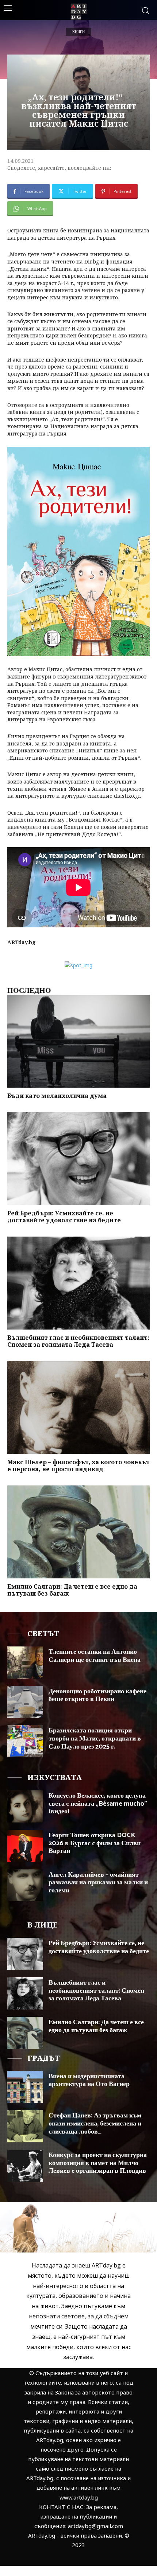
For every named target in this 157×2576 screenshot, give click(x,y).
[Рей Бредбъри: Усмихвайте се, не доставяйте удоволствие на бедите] (78, 1159)
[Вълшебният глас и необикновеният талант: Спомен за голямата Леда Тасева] (78, 1283)
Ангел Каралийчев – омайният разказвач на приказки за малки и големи (98, 1883)
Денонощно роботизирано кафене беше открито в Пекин (97, 1695)
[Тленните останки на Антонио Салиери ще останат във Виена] (25, 1663)
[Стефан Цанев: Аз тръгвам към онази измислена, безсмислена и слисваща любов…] (25, 2126)
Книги (78, 32)
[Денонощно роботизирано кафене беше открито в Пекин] (25, 1702)
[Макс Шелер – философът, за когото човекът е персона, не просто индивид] (78, 1407)
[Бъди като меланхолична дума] (78, 1042)
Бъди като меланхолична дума (57, 1096)
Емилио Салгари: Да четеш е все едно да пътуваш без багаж (72, 1590)
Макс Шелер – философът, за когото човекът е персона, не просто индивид (78, 1465)
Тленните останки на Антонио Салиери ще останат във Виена (95, 1656)
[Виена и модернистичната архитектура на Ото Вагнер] (25, 2087)
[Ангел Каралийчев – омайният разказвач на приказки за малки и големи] (25, 1885)
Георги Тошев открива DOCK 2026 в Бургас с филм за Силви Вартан (95, 1843)
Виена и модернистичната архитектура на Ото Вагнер (89, 2080)
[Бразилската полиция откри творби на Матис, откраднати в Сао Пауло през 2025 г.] (25, 1741)
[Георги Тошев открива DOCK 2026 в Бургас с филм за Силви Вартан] (25, 1846)
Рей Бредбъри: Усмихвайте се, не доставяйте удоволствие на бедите (64, 1217)
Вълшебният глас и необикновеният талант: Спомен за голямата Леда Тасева (78, 1341)
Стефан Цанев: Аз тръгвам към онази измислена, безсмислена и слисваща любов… (95, 2123)
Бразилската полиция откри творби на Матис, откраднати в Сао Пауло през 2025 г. (95, 1738)
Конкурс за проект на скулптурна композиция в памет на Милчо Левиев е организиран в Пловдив (98, 2163)
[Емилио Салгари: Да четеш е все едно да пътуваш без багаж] (78, 1532)
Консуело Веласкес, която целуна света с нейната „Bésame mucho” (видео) (98, 1804)
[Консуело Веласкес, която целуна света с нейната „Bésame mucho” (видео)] (25, 1806)
